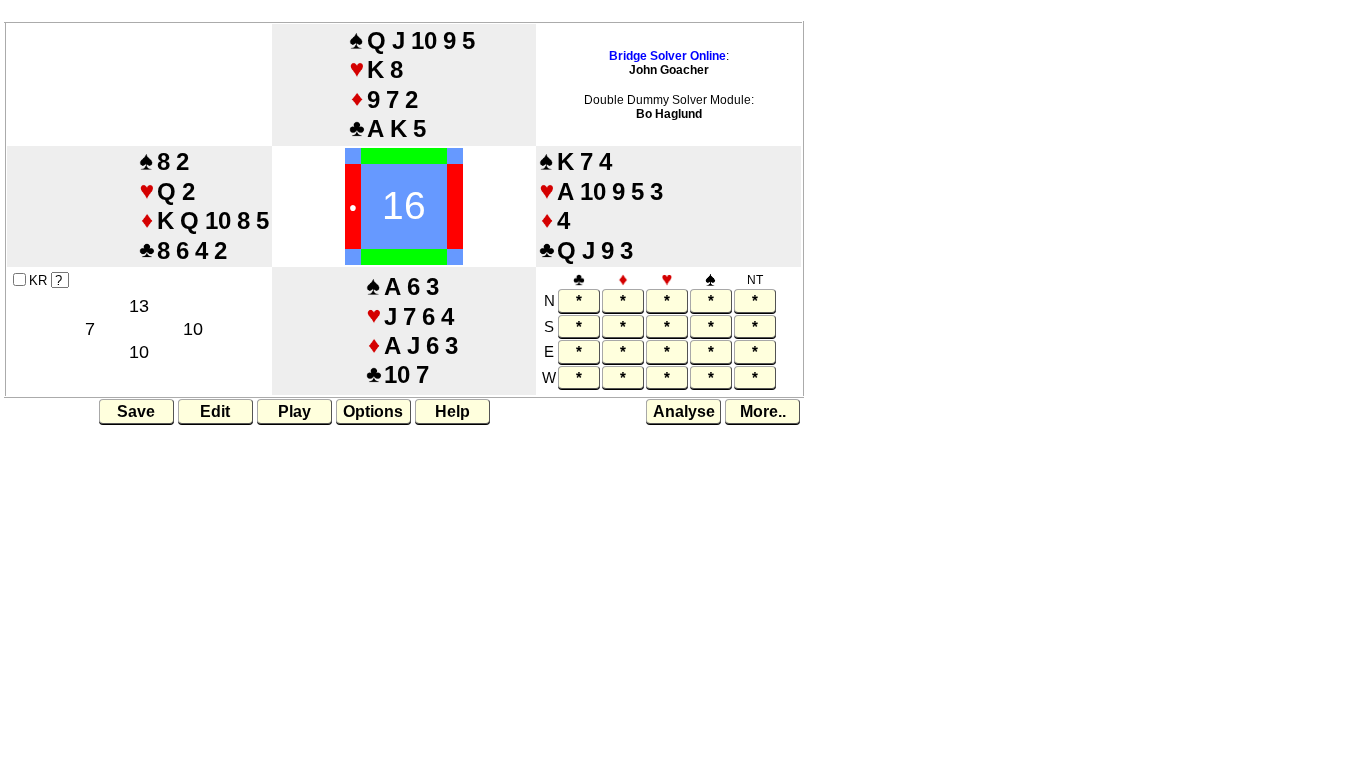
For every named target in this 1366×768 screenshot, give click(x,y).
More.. (763, 411)
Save (136, 411)
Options (373, 411)
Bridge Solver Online (667, 56)
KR (38, 280)
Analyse (684, 411)
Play (294, 411)
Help (452, 411)
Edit (215, 411)
